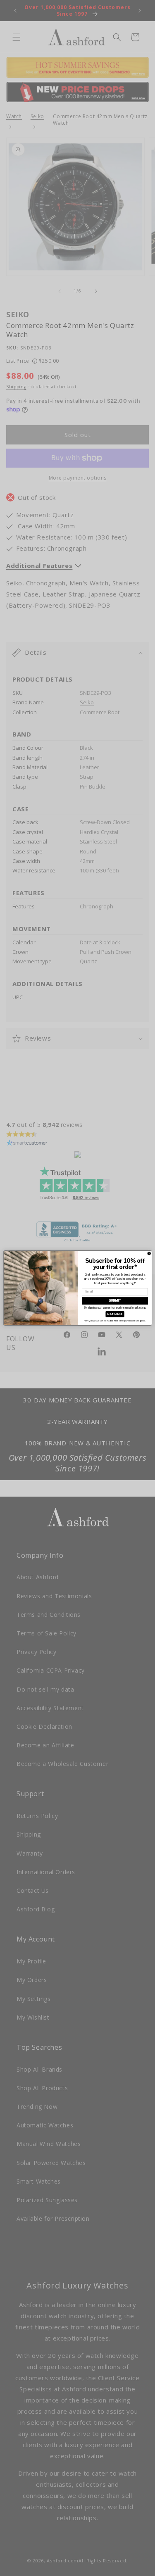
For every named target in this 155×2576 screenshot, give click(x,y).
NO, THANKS (115, 1314)
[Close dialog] (149, 1254)
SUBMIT (115, 1301)
